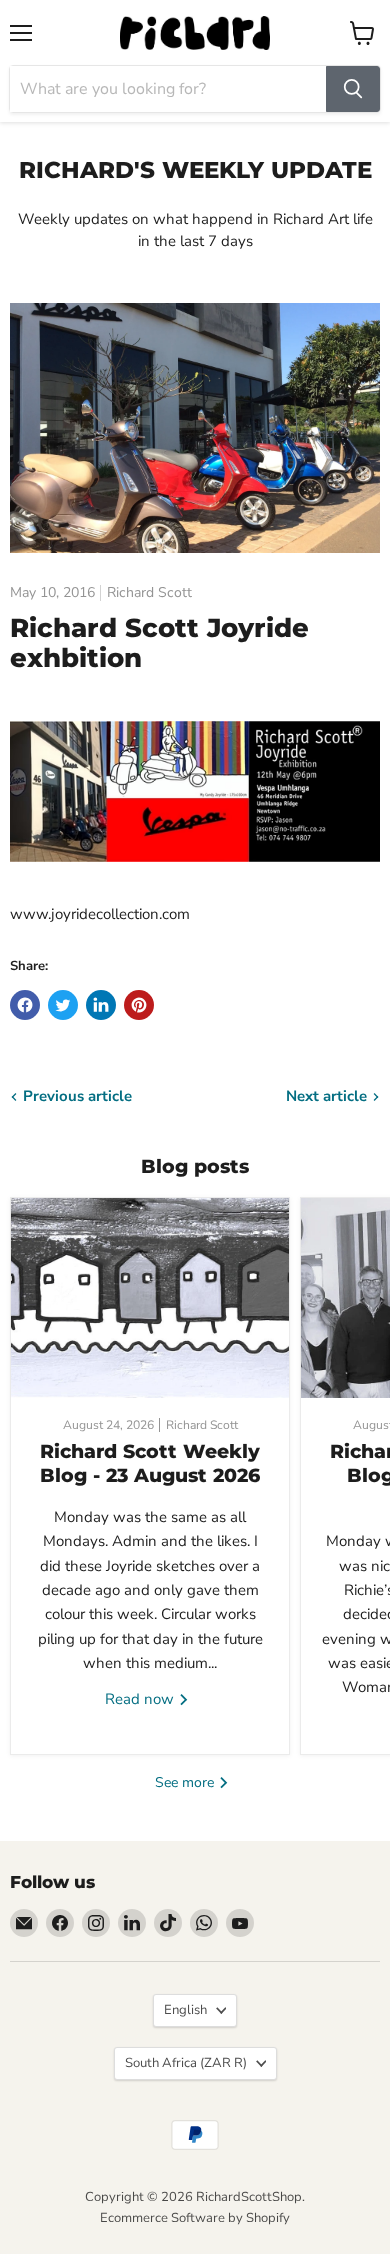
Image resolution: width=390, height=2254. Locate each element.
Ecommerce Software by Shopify (195, 2218)
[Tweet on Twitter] (63, 1005)
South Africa (186, 2063)
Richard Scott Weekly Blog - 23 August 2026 (150, 1463)
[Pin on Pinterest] (139, 1005)
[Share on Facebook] (25, 1005)
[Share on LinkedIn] (101, 1005)
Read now (141, 1699)
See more (186, 1782)
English (185, 2010)
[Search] (353, 89)
